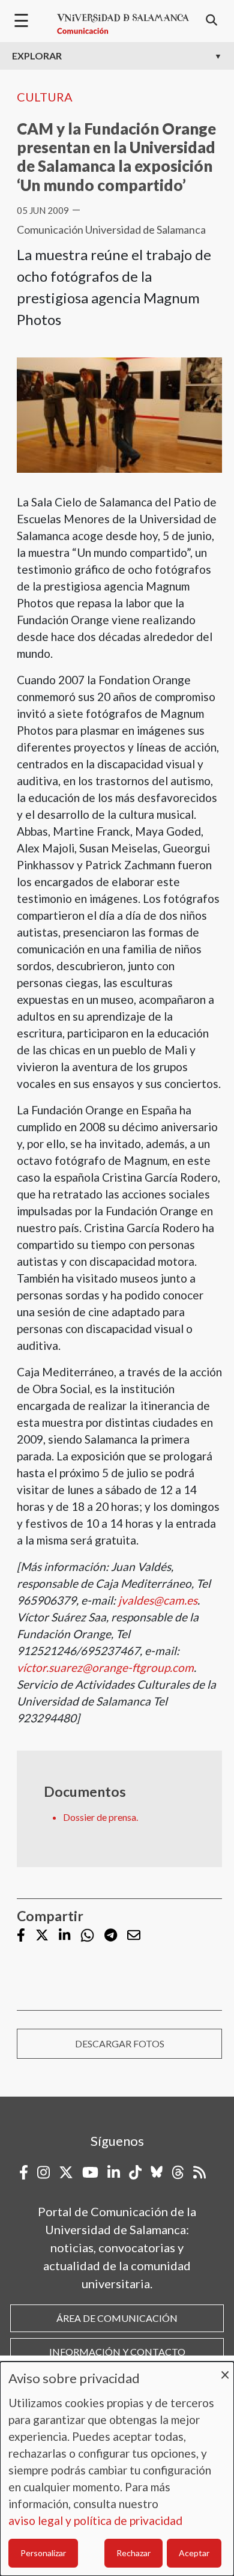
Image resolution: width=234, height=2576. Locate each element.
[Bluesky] (157, 2172)
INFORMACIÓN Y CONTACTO (117, 2352)
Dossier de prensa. (100, 1817)
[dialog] (117, 2469)
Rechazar (133, 2553)
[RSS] (199, 2172)
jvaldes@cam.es (158, 1600)
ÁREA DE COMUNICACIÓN (117, 2318)
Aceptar (194, 2553)
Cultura (45, 97)
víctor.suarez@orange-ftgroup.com (105, 1667)
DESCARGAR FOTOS (120, 2043)
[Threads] (178, 2172)
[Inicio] (123, 24)
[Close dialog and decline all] (225, 2369)
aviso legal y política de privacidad (95, 2520)
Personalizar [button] (43, 2553)
